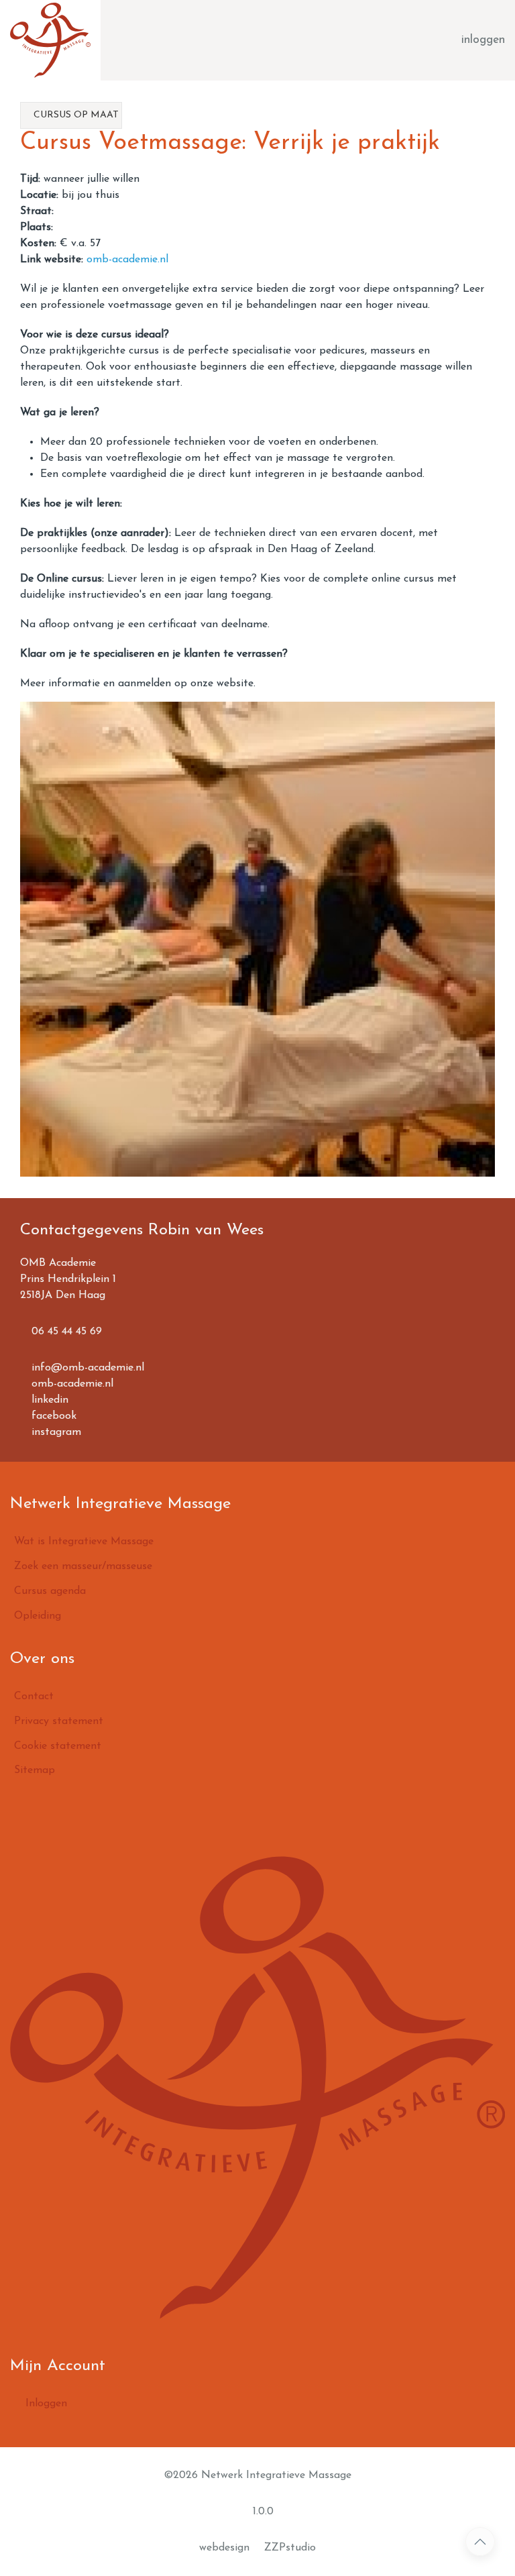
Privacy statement (59, 1721)
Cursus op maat (75, 115)
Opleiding (38, 1616)
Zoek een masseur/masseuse (83, 1566)
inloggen (483, 40)
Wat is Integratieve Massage (84, 1542)
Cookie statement (58, 1746)
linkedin (48, 1400)
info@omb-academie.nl (86, 1368)
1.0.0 (262, 2512)
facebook (52, 1416)
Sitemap (35, 1770)
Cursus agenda (50, 1591)
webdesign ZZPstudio (257, 2548)
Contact (34, 1697)
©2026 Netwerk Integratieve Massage (257, 2475)
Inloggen (45, 2404)
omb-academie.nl (127, 260)
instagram (55, 1432)
